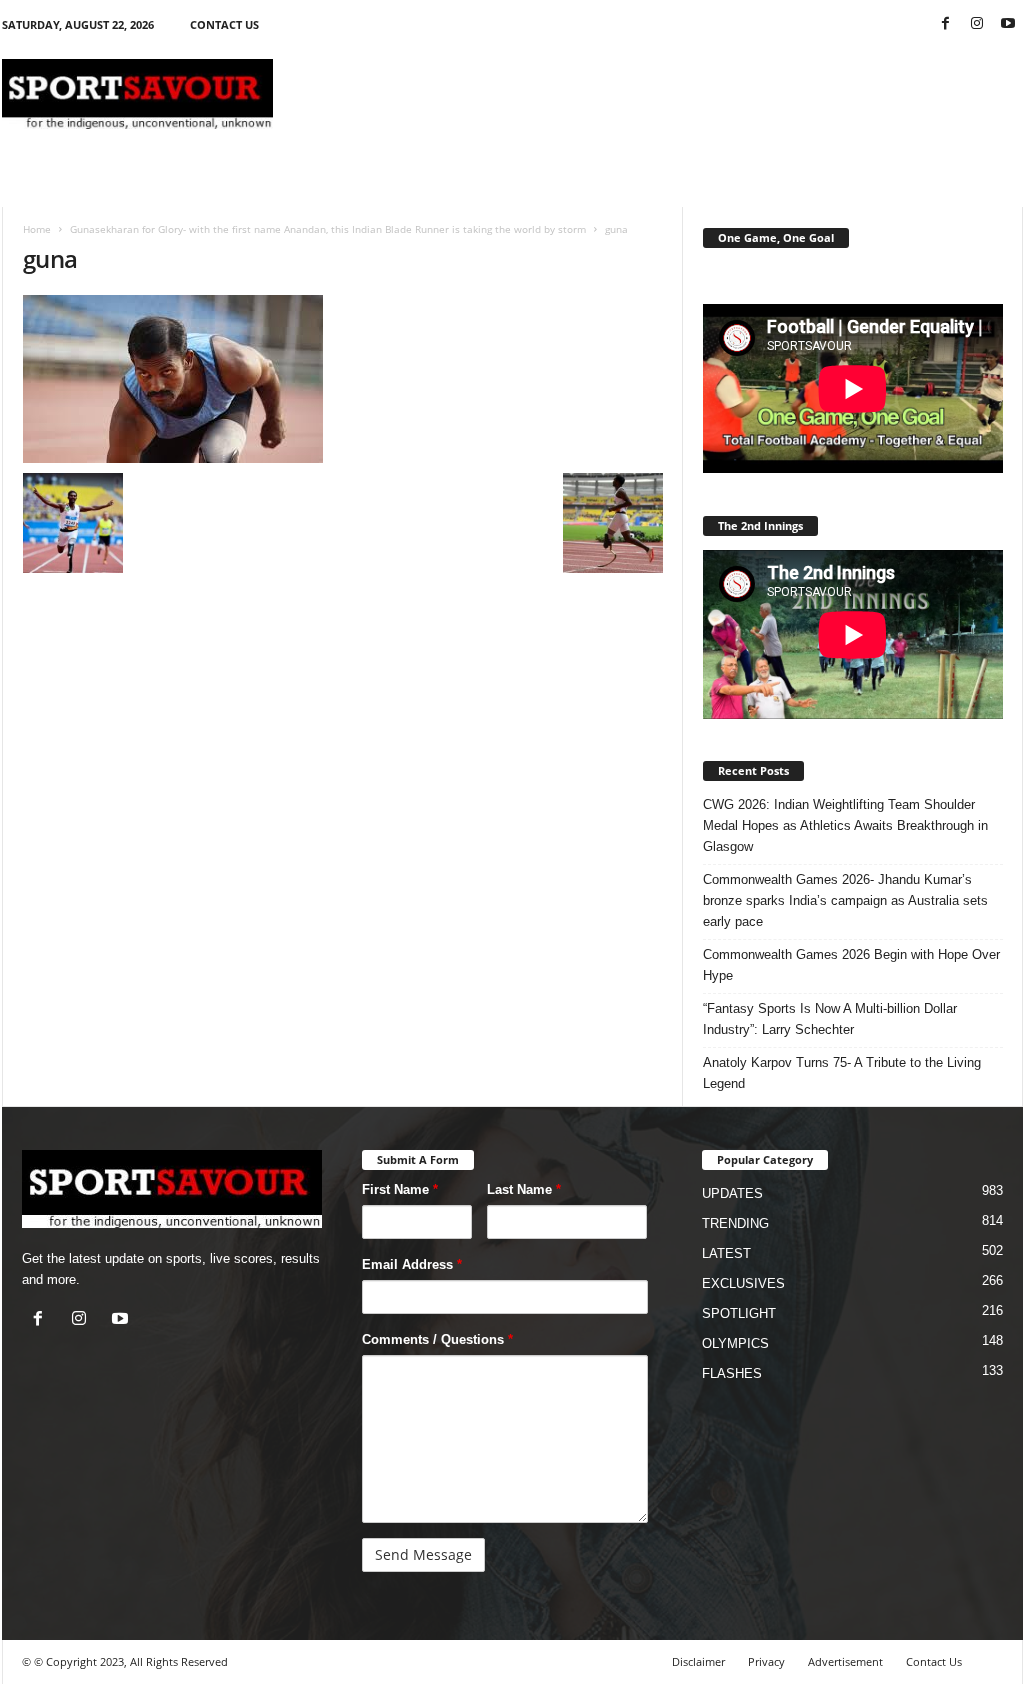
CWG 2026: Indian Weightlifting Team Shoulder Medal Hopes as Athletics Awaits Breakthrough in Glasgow (845, 825)
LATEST (726, 1253)
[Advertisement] (659, 94)
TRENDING (735, 1223)
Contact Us (934, 1661)
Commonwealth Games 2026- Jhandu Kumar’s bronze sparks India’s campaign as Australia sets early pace (845, 900)
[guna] (343, 379)
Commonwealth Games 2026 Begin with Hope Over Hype (851, 965)
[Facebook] (946, 24)
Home (37, 229)
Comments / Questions (437, 1339)
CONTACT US (224, 24)
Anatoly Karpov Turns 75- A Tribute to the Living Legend (842, 1073)
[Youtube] (1008, 24)
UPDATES (732, 1193)
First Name (400, 1189)
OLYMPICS (735, 1343)
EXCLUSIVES (743, 1283)
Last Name (524, 1189)
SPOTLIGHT (739, 1313)
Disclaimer (698, 1661)
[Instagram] (977, 24)
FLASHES (732, 1373)
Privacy (766, 1661)
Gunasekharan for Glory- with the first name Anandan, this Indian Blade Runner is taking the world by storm (328, 229)
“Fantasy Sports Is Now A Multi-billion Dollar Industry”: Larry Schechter (830, 1019)
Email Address (412, 1264)
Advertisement (845, 1661)
